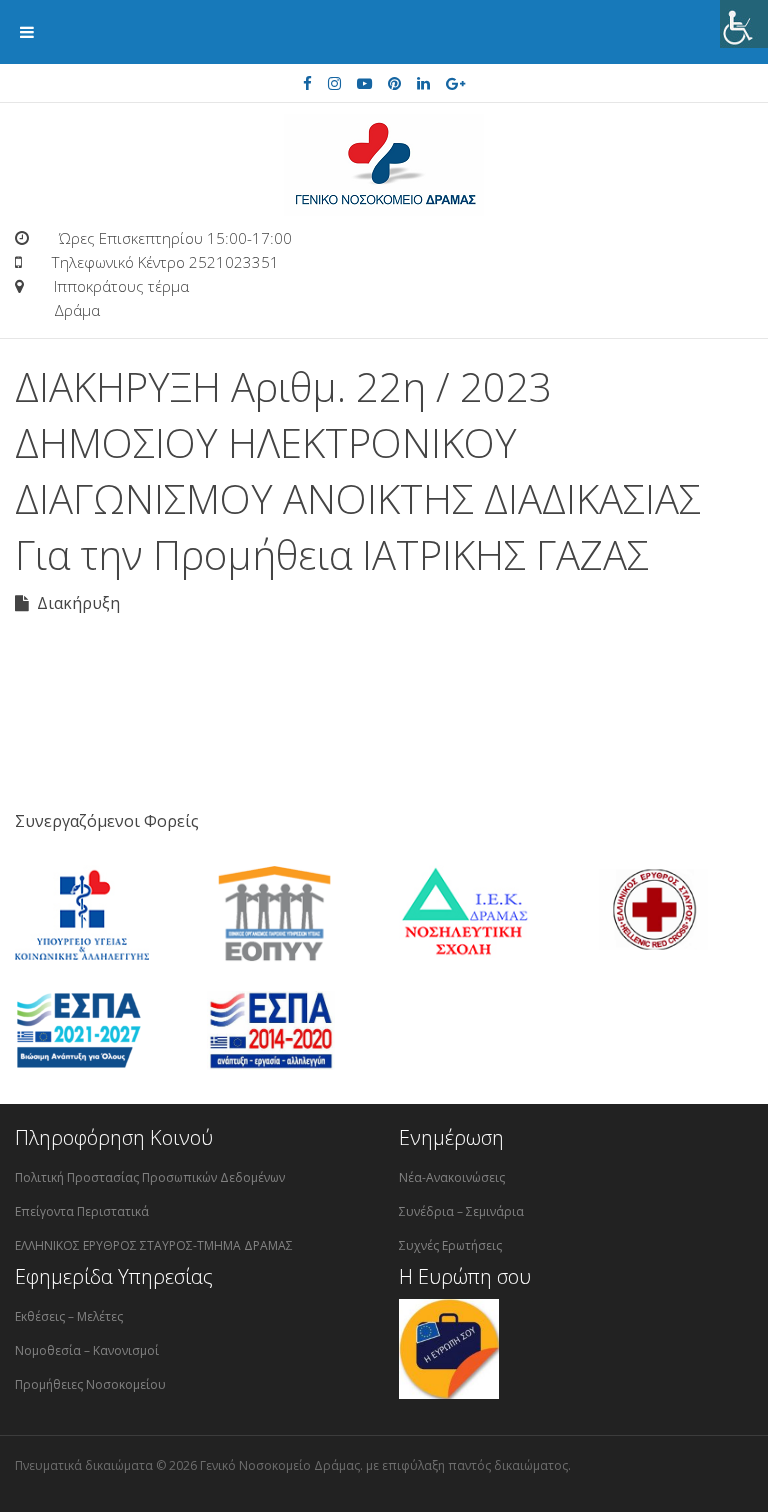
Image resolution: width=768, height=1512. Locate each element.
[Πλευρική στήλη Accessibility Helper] (744, 24)
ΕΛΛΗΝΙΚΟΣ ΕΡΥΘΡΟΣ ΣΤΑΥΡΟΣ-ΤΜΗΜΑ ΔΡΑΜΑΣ (154, 1245)
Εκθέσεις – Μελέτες (69, 1316)
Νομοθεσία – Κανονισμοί (87, 1350)
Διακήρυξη (74, 603)
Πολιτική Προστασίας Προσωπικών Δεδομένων (150, 1177)
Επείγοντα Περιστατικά (82, 1211)
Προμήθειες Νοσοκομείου (90, 1384)
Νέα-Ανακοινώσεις (452, 1177)
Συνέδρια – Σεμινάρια (461, 1211)
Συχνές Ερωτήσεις (450, 1245)
